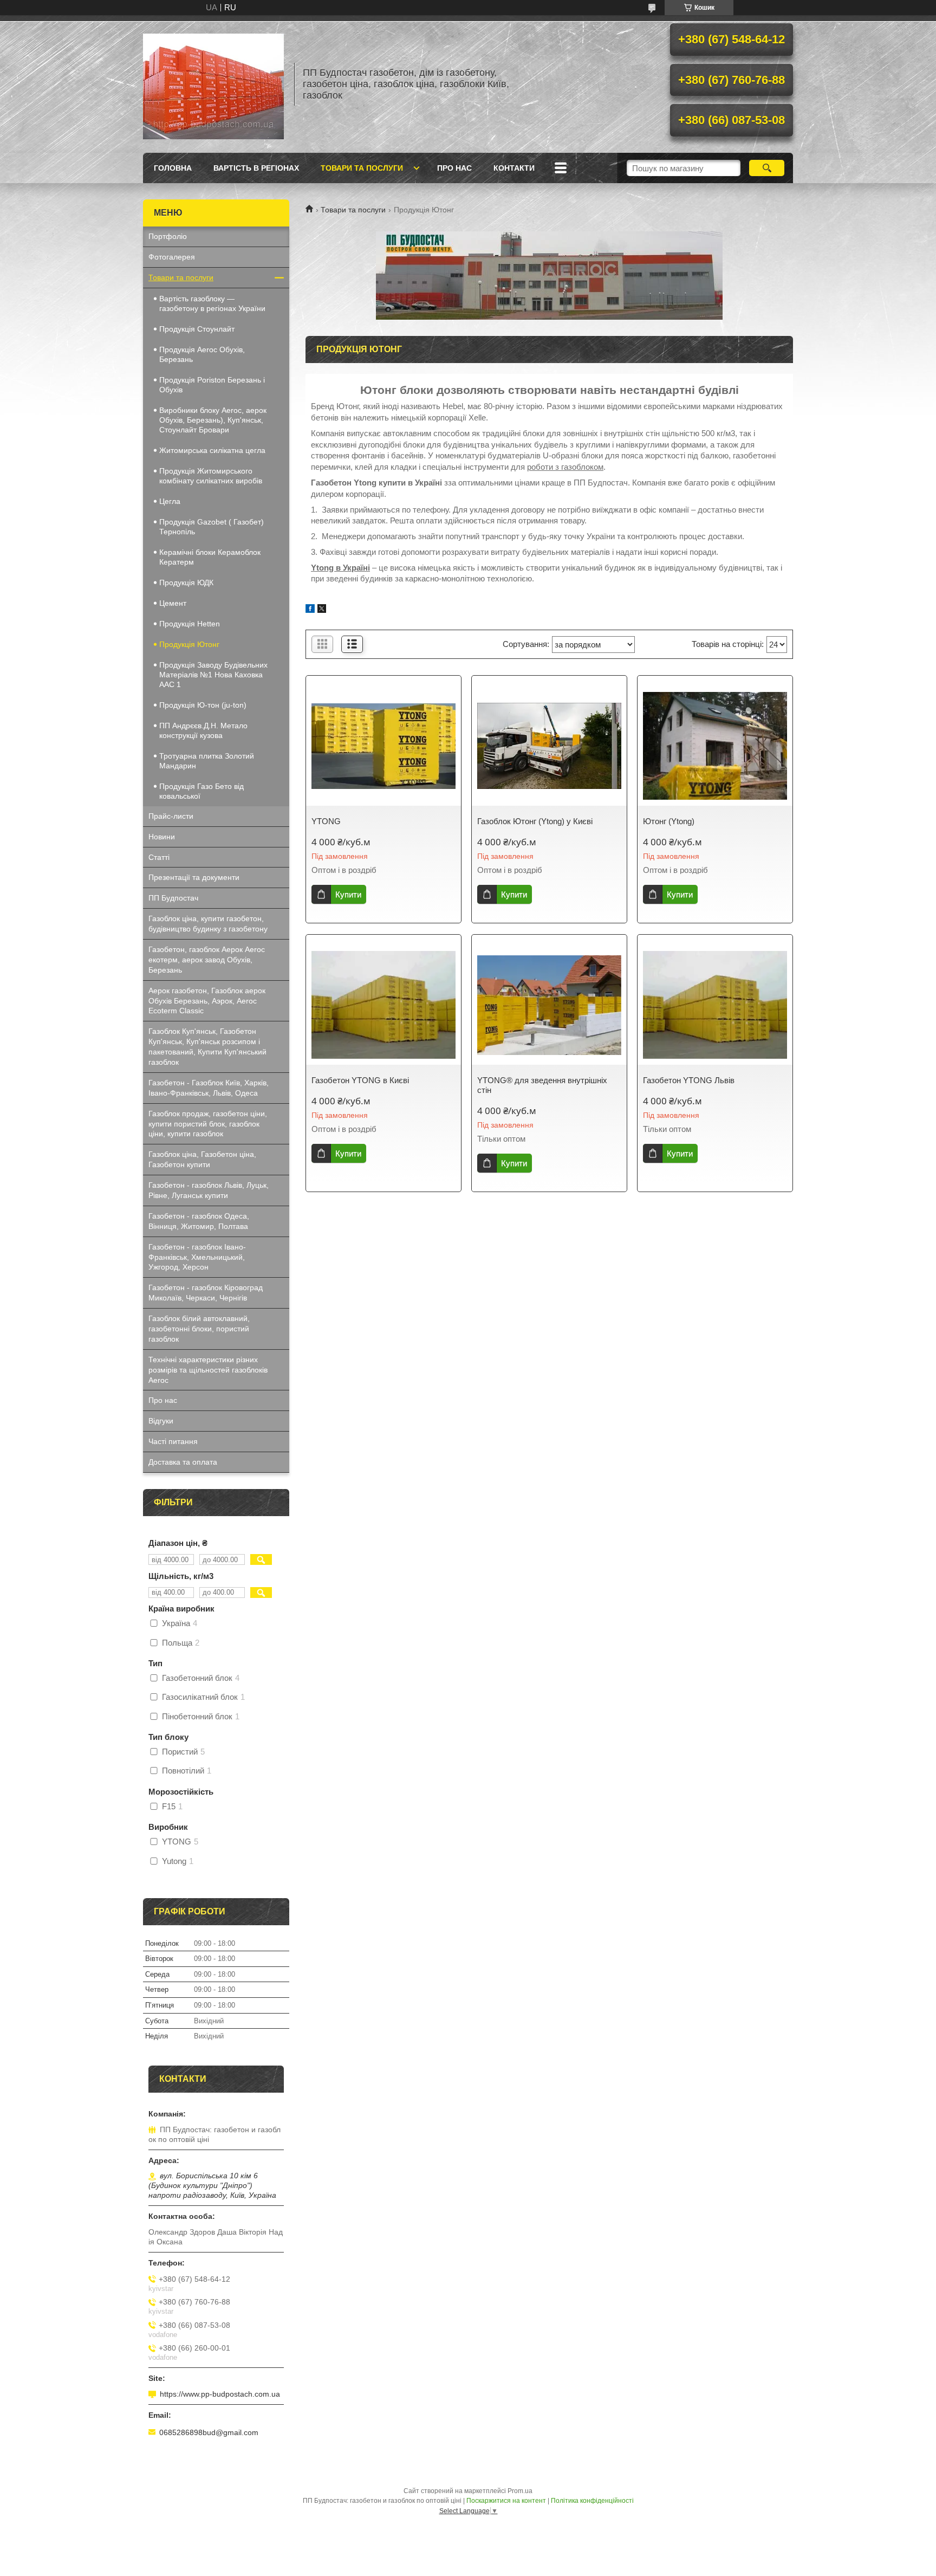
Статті (159, 857)
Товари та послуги (362, 168)
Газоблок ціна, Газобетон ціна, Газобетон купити (202, 1159)
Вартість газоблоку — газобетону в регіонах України (212, 303)
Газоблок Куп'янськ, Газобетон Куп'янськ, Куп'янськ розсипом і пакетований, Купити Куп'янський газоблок (207, 1047)
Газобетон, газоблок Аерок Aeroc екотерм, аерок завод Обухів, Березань (207, 960)
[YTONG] (383, 746)
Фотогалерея (172, 257)
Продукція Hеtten (190, 624)
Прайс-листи (171, 816)
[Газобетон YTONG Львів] (715, 1005)
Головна (173, 168)
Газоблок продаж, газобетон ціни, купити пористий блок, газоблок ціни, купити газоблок (208, 1124)
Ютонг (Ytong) (669, 821)
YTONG (326, 821)
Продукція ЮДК (186, 582)
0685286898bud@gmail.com (209, 2432)
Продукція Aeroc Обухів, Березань (202, 354)
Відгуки (161, 1421)
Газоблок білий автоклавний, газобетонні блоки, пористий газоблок (199, 1329)
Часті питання (173, 1441)
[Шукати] (767, 168)
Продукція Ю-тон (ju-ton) (203, 705)
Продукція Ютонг (189, 644)
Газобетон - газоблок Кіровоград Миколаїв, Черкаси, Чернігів (206, 1293)
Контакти (514, 168)
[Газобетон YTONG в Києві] (383, 1005)
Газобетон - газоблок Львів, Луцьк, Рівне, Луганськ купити (209, 1190)
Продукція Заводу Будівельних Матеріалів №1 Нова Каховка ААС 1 (213, 675)
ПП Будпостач (173, 898)
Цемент (173, 603)
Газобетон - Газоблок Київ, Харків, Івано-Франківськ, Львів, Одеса (209, 1088)
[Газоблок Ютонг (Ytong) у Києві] (549, 746)
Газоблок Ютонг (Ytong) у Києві (535, 821)
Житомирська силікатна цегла (212, 450)
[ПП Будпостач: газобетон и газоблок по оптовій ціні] (213, 84)
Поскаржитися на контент (506, 2501)
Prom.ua (520, 2491)
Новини (162, 837)
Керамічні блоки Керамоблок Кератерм (210, 557)
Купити (348, 894)
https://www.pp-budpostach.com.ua (220, 2394)
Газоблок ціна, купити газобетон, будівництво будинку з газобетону (208, 924)
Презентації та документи (194, 877)
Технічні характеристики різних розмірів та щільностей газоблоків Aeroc (208, 1370)
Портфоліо (168, 236)
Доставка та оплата (183, 1462)
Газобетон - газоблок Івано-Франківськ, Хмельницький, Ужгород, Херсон (197, 1257)
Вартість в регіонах (256, 168)
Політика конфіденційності (592, 2501)
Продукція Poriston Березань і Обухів (212, 385)
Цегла (170, 501)
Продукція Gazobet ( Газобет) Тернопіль (212, 527)
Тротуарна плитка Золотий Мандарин (207, 761)
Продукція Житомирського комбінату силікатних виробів (211, 476)
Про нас (454, 168)
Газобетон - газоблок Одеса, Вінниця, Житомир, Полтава (199, 1221)
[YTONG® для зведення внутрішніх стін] (549, 1005)
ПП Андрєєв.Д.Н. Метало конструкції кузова (203, 730)
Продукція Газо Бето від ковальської (201, 791)
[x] (322, 610)
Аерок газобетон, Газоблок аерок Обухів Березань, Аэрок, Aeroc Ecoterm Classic (207, 1001)
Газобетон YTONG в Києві (360, 1080)
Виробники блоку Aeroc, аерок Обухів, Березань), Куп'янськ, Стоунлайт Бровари (213, 420)
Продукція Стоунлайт (197, 329)
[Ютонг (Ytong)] (715, 746)
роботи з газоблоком (565, 467)
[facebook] (310, 610)
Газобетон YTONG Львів (689, 1080)
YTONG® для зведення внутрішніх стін (542, 1085)
